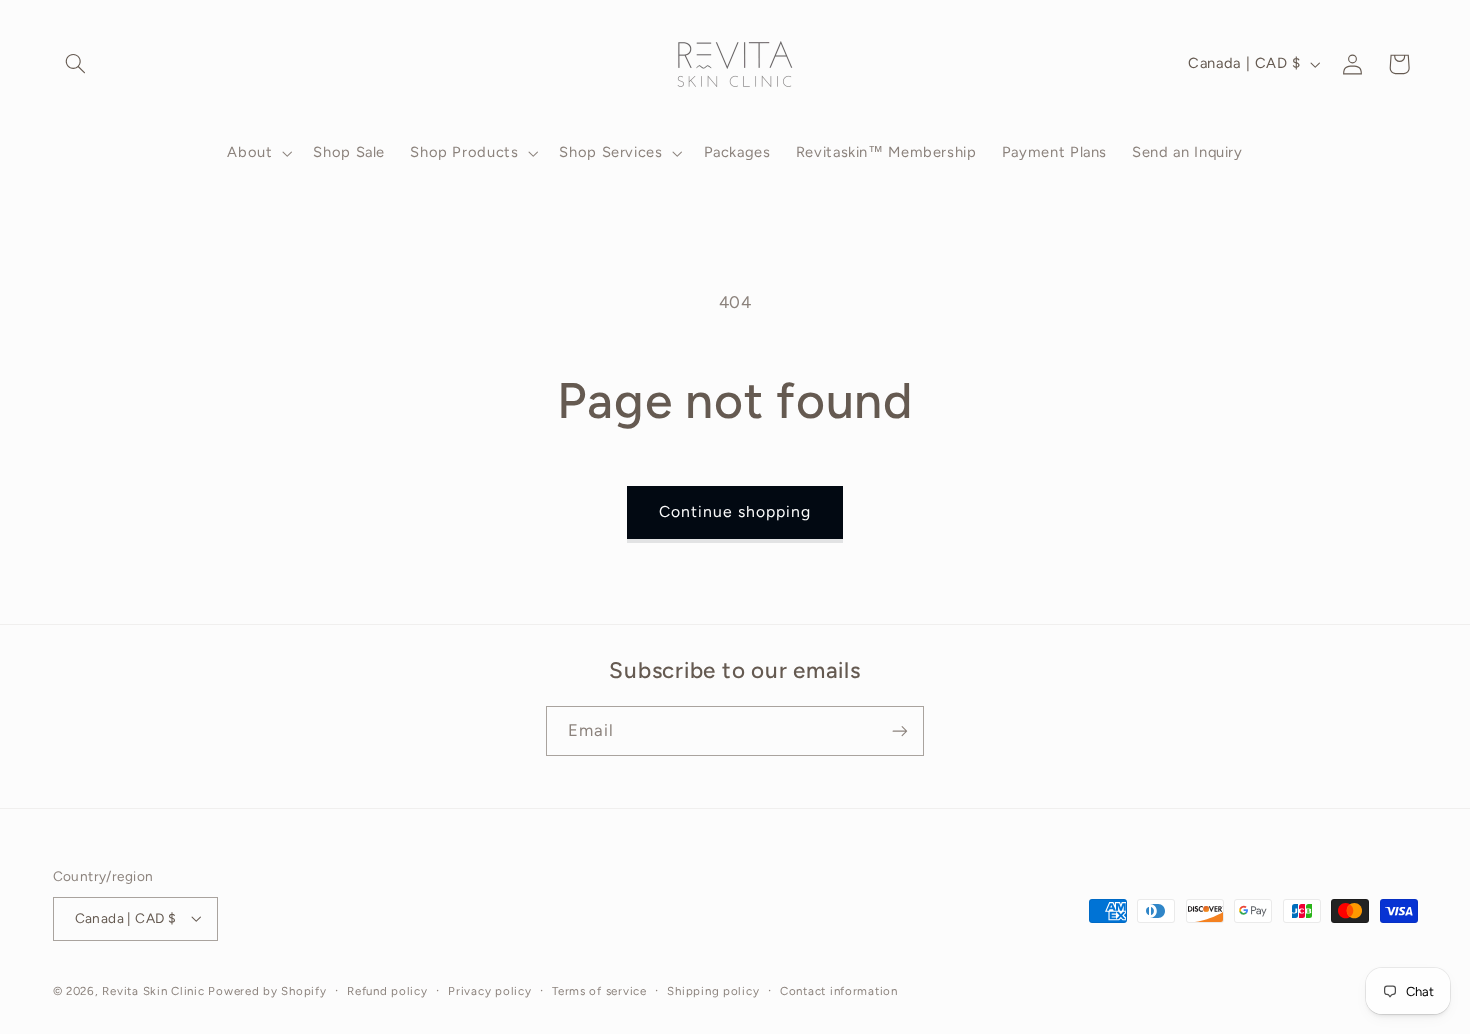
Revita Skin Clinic (153, 991)
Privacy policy (489, 991)
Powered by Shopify (267, 991)
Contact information (839, 991)
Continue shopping (735, 511)
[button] (76, 64)
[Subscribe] (900, 730)
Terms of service (599, 991)
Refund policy (387, 991)
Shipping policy (713, 991)
